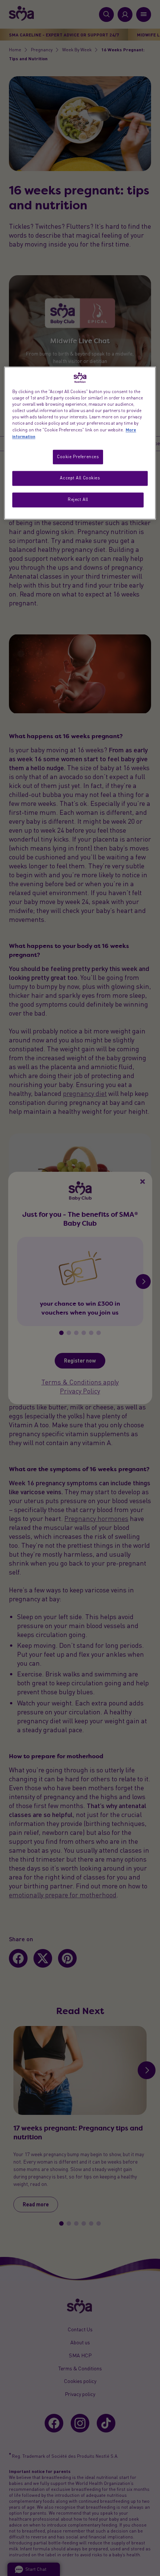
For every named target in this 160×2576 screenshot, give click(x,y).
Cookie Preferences (78, 457)
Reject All (78, 500)
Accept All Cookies (80, 478)
